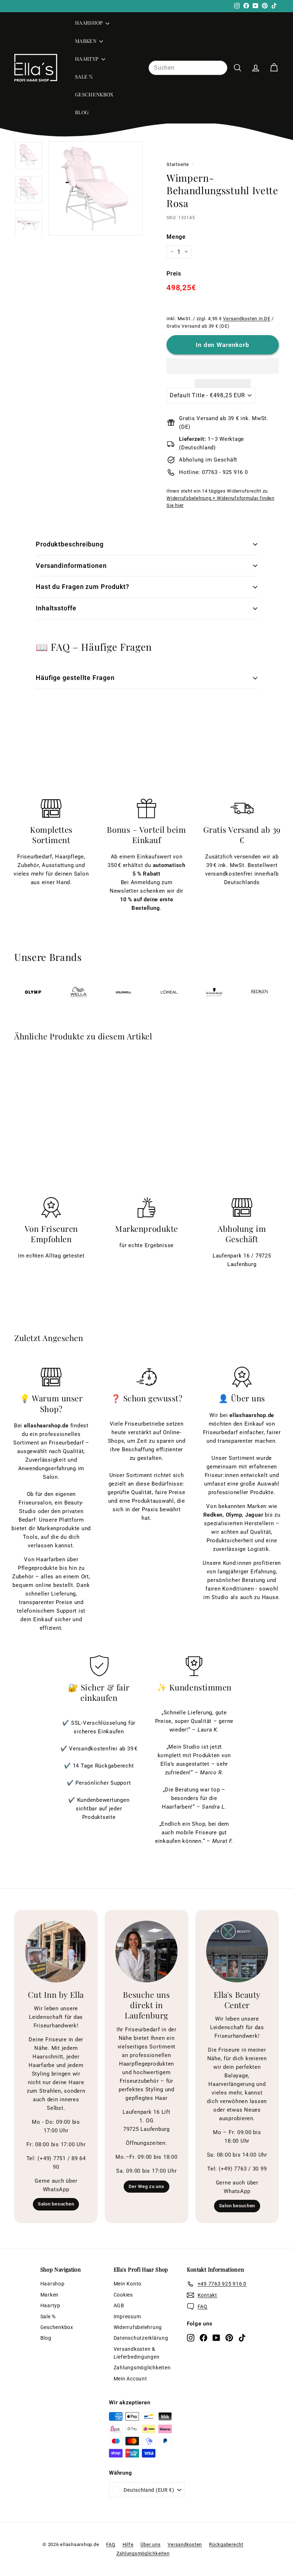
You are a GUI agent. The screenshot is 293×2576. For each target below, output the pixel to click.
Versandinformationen (71, 566)
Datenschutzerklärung (141, 2338)
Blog (82, 112)
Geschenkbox (94, 94)
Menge (176, 237)
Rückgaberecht (226, 2544)
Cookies (123, 2295)
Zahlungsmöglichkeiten (142, 2368)
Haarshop (90, 23)
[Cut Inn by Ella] (56, 1952)
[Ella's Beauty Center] (237, 1952)
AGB (119, 2305)
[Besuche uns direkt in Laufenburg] (146, 1952)
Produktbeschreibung (70, 544)
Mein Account (130, 2379)
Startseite (178, 164)
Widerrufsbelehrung (138, 2327)
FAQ (111, 2544)
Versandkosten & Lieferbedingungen (137, 2353)
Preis (174, 274)
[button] (223, 366)
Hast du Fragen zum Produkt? (83, 587)
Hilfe (128, 2544)
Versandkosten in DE (247, 319)
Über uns (150, 2544)
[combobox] (188, 68)
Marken (86, 41)
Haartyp (87, 59)
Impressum (127, 2317)
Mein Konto (128, 2284)
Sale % (84, 77)
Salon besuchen (56, 2204)
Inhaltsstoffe (56, 608)
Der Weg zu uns (146, 2186)
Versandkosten (185, 2544)
